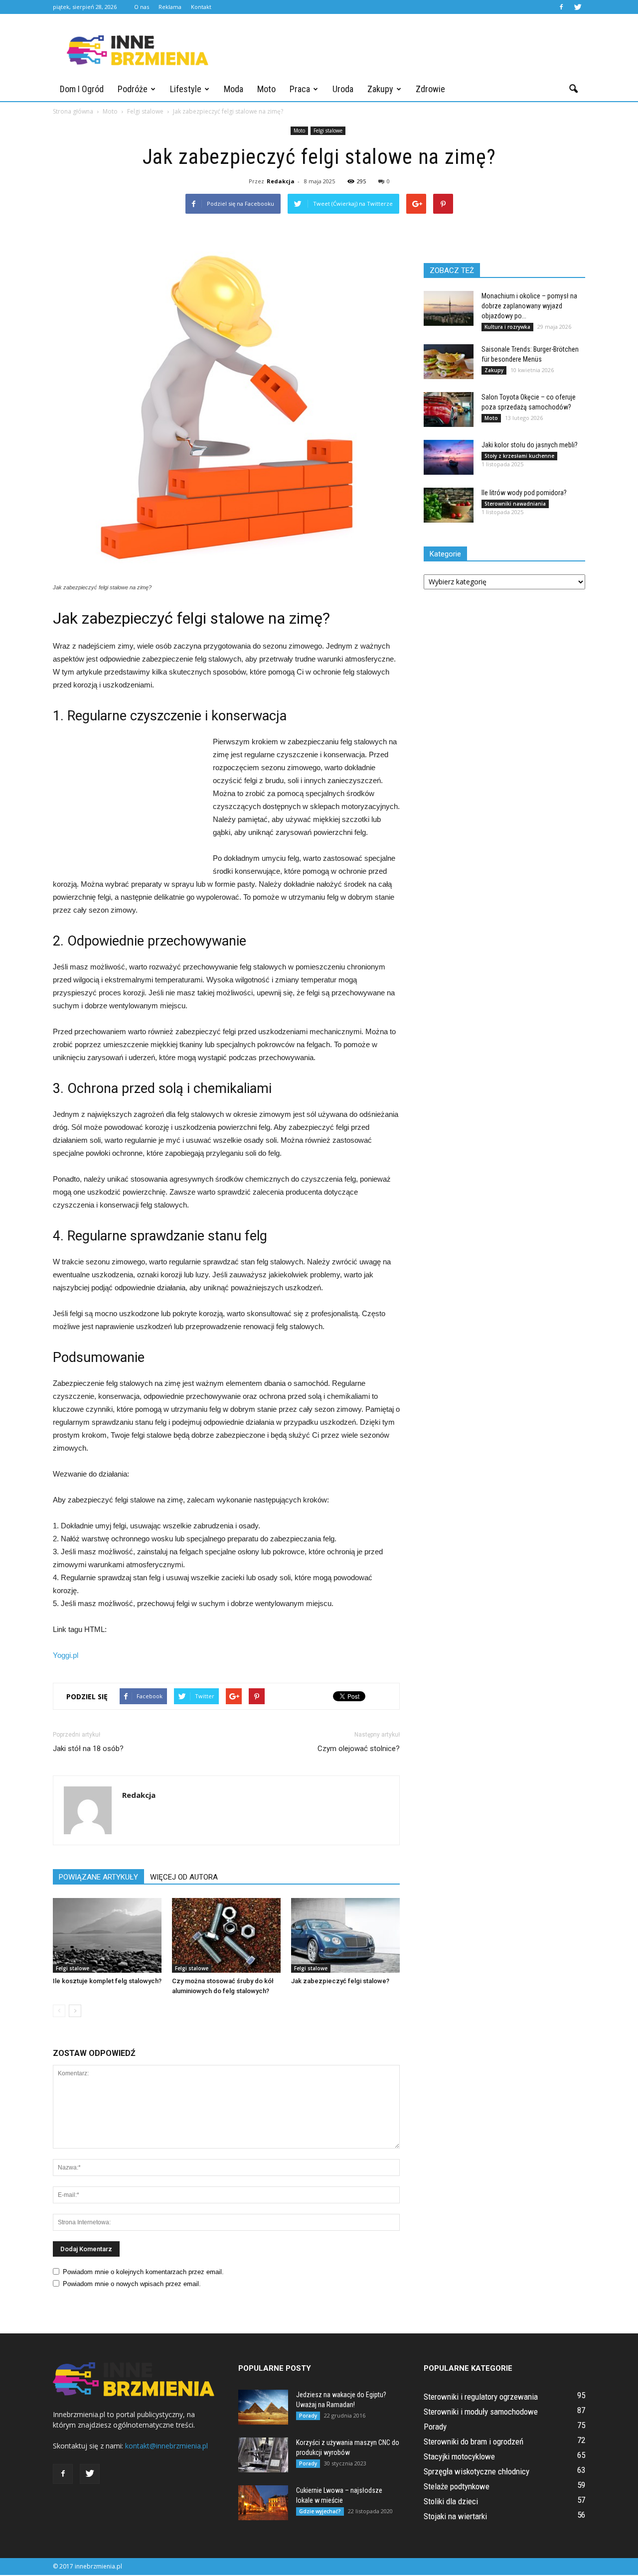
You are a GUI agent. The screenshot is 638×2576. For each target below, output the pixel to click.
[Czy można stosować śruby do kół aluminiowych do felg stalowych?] (226, 1935)
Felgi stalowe (328, 131)
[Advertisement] (404, 50)
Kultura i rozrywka (507, 327)
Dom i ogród (82, 89)
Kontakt (201, 7)
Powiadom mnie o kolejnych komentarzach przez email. (143, 2272)
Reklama (170, 7)
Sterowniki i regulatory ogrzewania (481, 2397)
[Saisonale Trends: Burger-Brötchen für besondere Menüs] (449, 362)
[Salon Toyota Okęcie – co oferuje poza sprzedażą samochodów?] (449, 409)
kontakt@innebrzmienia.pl (166, 2446)
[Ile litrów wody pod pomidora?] (449, 505)
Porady (308, 2416)
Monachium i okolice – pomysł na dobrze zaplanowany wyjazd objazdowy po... (529, 306)
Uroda (343, 89)
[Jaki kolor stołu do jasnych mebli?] (449, 457)
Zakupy (380, 89)
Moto (266, 89)
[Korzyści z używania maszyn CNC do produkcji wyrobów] (263, 2455)
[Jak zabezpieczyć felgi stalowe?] (345, 1935)
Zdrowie (430, 89)
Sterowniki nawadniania (515, 504)
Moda (234, 89)
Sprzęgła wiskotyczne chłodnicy (477, 2471)
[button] (573, 89)
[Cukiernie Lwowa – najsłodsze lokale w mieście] (263, 2503)
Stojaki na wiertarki (455, 2516)
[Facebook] (561, 7)
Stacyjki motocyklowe (459, 2456)
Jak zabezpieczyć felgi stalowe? (340, 1981)
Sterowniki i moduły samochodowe (481, 2412)
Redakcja (281, 181)
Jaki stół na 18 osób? (88, 1749)
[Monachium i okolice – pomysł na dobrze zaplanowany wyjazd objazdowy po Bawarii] (449, 308)
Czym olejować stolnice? (359, 1749)
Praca (300, 89)
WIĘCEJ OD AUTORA (184, 1877)
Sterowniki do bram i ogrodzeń (474, 2441)
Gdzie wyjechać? (320, 2511)
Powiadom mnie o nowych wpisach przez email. (132, 2284)
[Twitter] (578, 7)
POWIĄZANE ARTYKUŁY (98, 1877)
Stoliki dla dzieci (451, 2501)
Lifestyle (186, 89)
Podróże (133, 89)
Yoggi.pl (66, 1655)
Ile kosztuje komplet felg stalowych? (107, 1981)
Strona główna (73, 111)
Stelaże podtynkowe (457, 2486)
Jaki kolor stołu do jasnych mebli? (530, 445)
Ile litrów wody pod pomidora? (524, 493)
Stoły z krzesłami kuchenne (519, 456)
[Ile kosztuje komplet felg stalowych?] (107, 1935)
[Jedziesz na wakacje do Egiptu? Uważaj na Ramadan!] (263, 2407)
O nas (142, 7)
